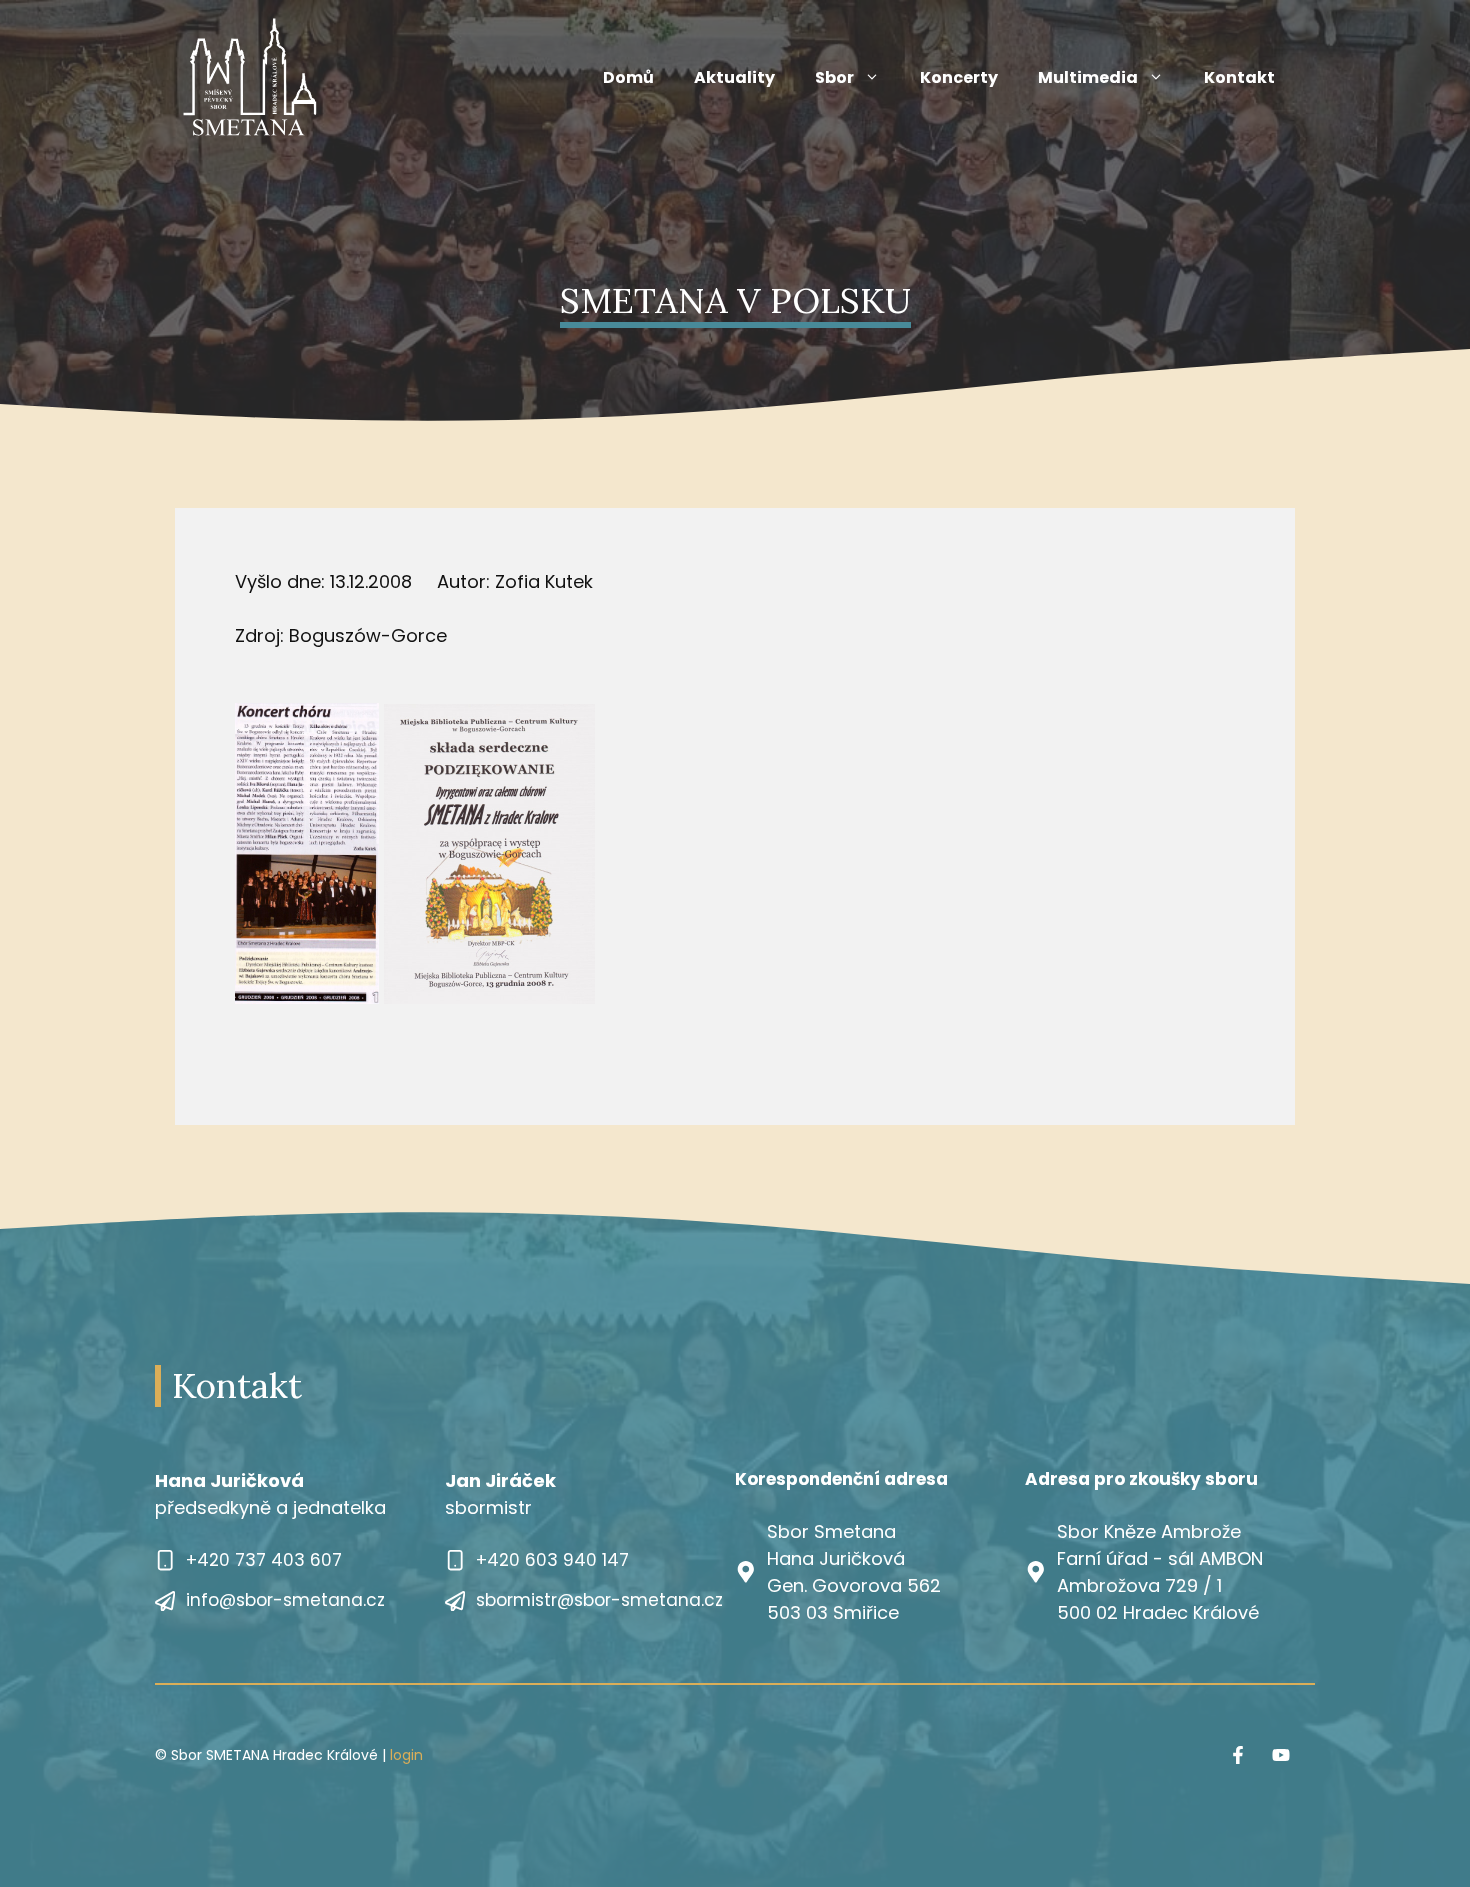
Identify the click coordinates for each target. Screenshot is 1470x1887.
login (406, 1755)
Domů (628, 77)
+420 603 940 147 (552, 1560)
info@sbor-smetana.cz (285, 1600)
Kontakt (1239, 77)
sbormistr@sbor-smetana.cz (599, 1600)
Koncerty (959, 77)
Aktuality (734, 77)
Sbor (834, 77)
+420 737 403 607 (264, 1560)
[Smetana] (250, 76)
